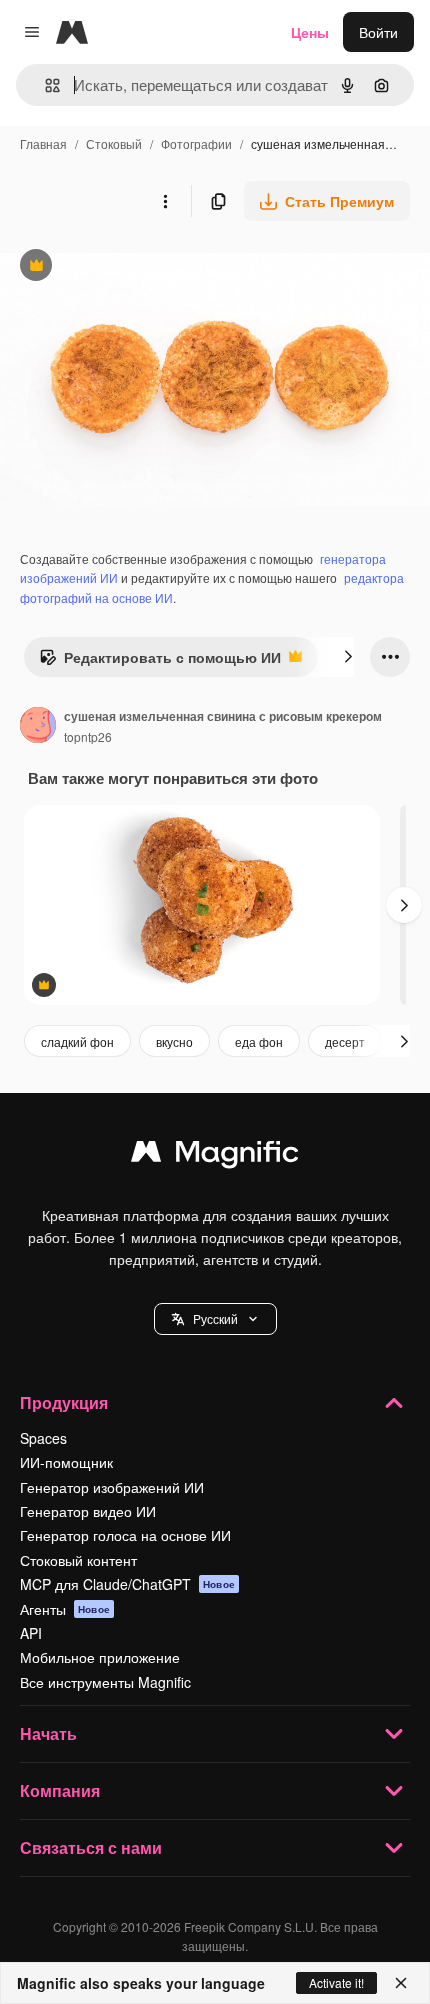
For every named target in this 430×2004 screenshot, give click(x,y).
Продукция (64, 1402)
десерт (345, 1041)
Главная (43, 143)
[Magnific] (215, 1156)
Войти (378, 32)
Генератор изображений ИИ (112, 1487)
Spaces (43, 1438)
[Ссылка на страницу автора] (38, 727)
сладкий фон (77, 1041)
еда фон (259, 1041)
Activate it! (336, 1982)
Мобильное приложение (100, 1657)
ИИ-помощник (66, 1462)
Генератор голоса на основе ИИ (125, 1535)
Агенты (65, 1609)
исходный (134, 267)
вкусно (174, 1041)
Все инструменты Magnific (105, 1682)
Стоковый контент (78, 1560)
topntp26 (88, 736)
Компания (60, 1790)
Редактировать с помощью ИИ (160, 662)
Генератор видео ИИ (88, 1511)
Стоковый (114, 143)
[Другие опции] (165, 201)
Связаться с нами (91, 1847)
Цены (310, 32)
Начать (48, 1733)
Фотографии (196, 143)
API (31, 1633)
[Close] (401, 1983)
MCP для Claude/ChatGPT (127, 1584)
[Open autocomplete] (44, 85)
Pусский (215, 1318)
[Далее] (348, 657)
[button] (215, 1319)
